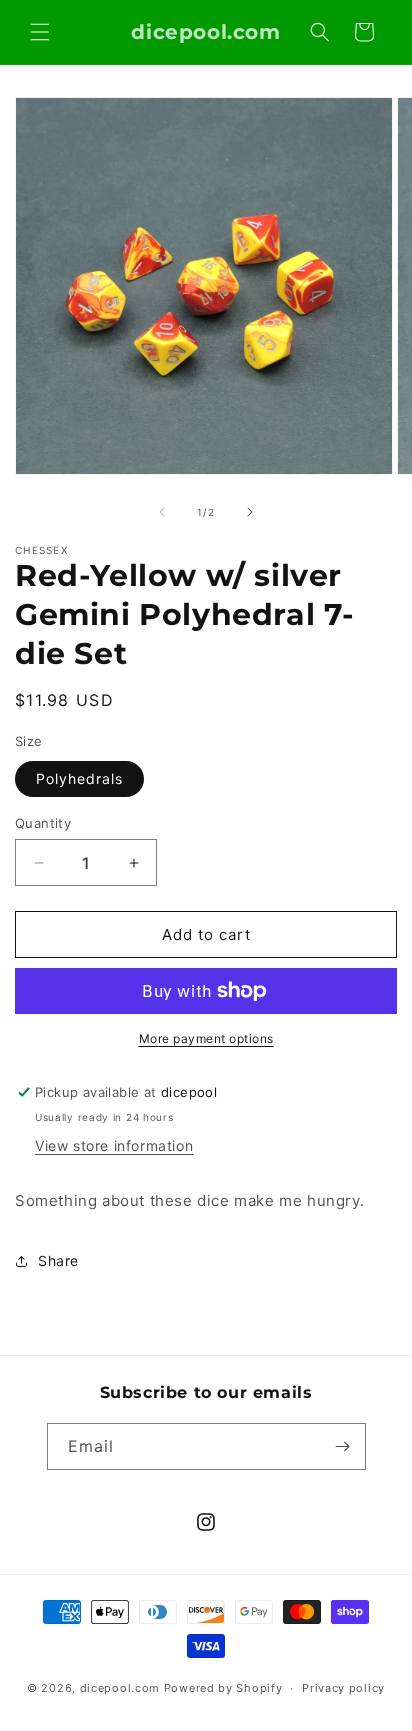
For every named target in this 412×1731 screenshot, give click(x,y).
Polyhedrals (79, 778)
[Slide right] (250, 512)
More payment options (206, 1038)
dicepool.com (120, 1688)
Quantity (43, 823)
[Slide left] (162, 512)
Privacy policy (343, 1688)
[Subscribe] (343, 1446)
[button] (40, 32)
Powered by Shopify (223, 1688)
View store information (114, 1145)
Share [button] (58, 1260)
